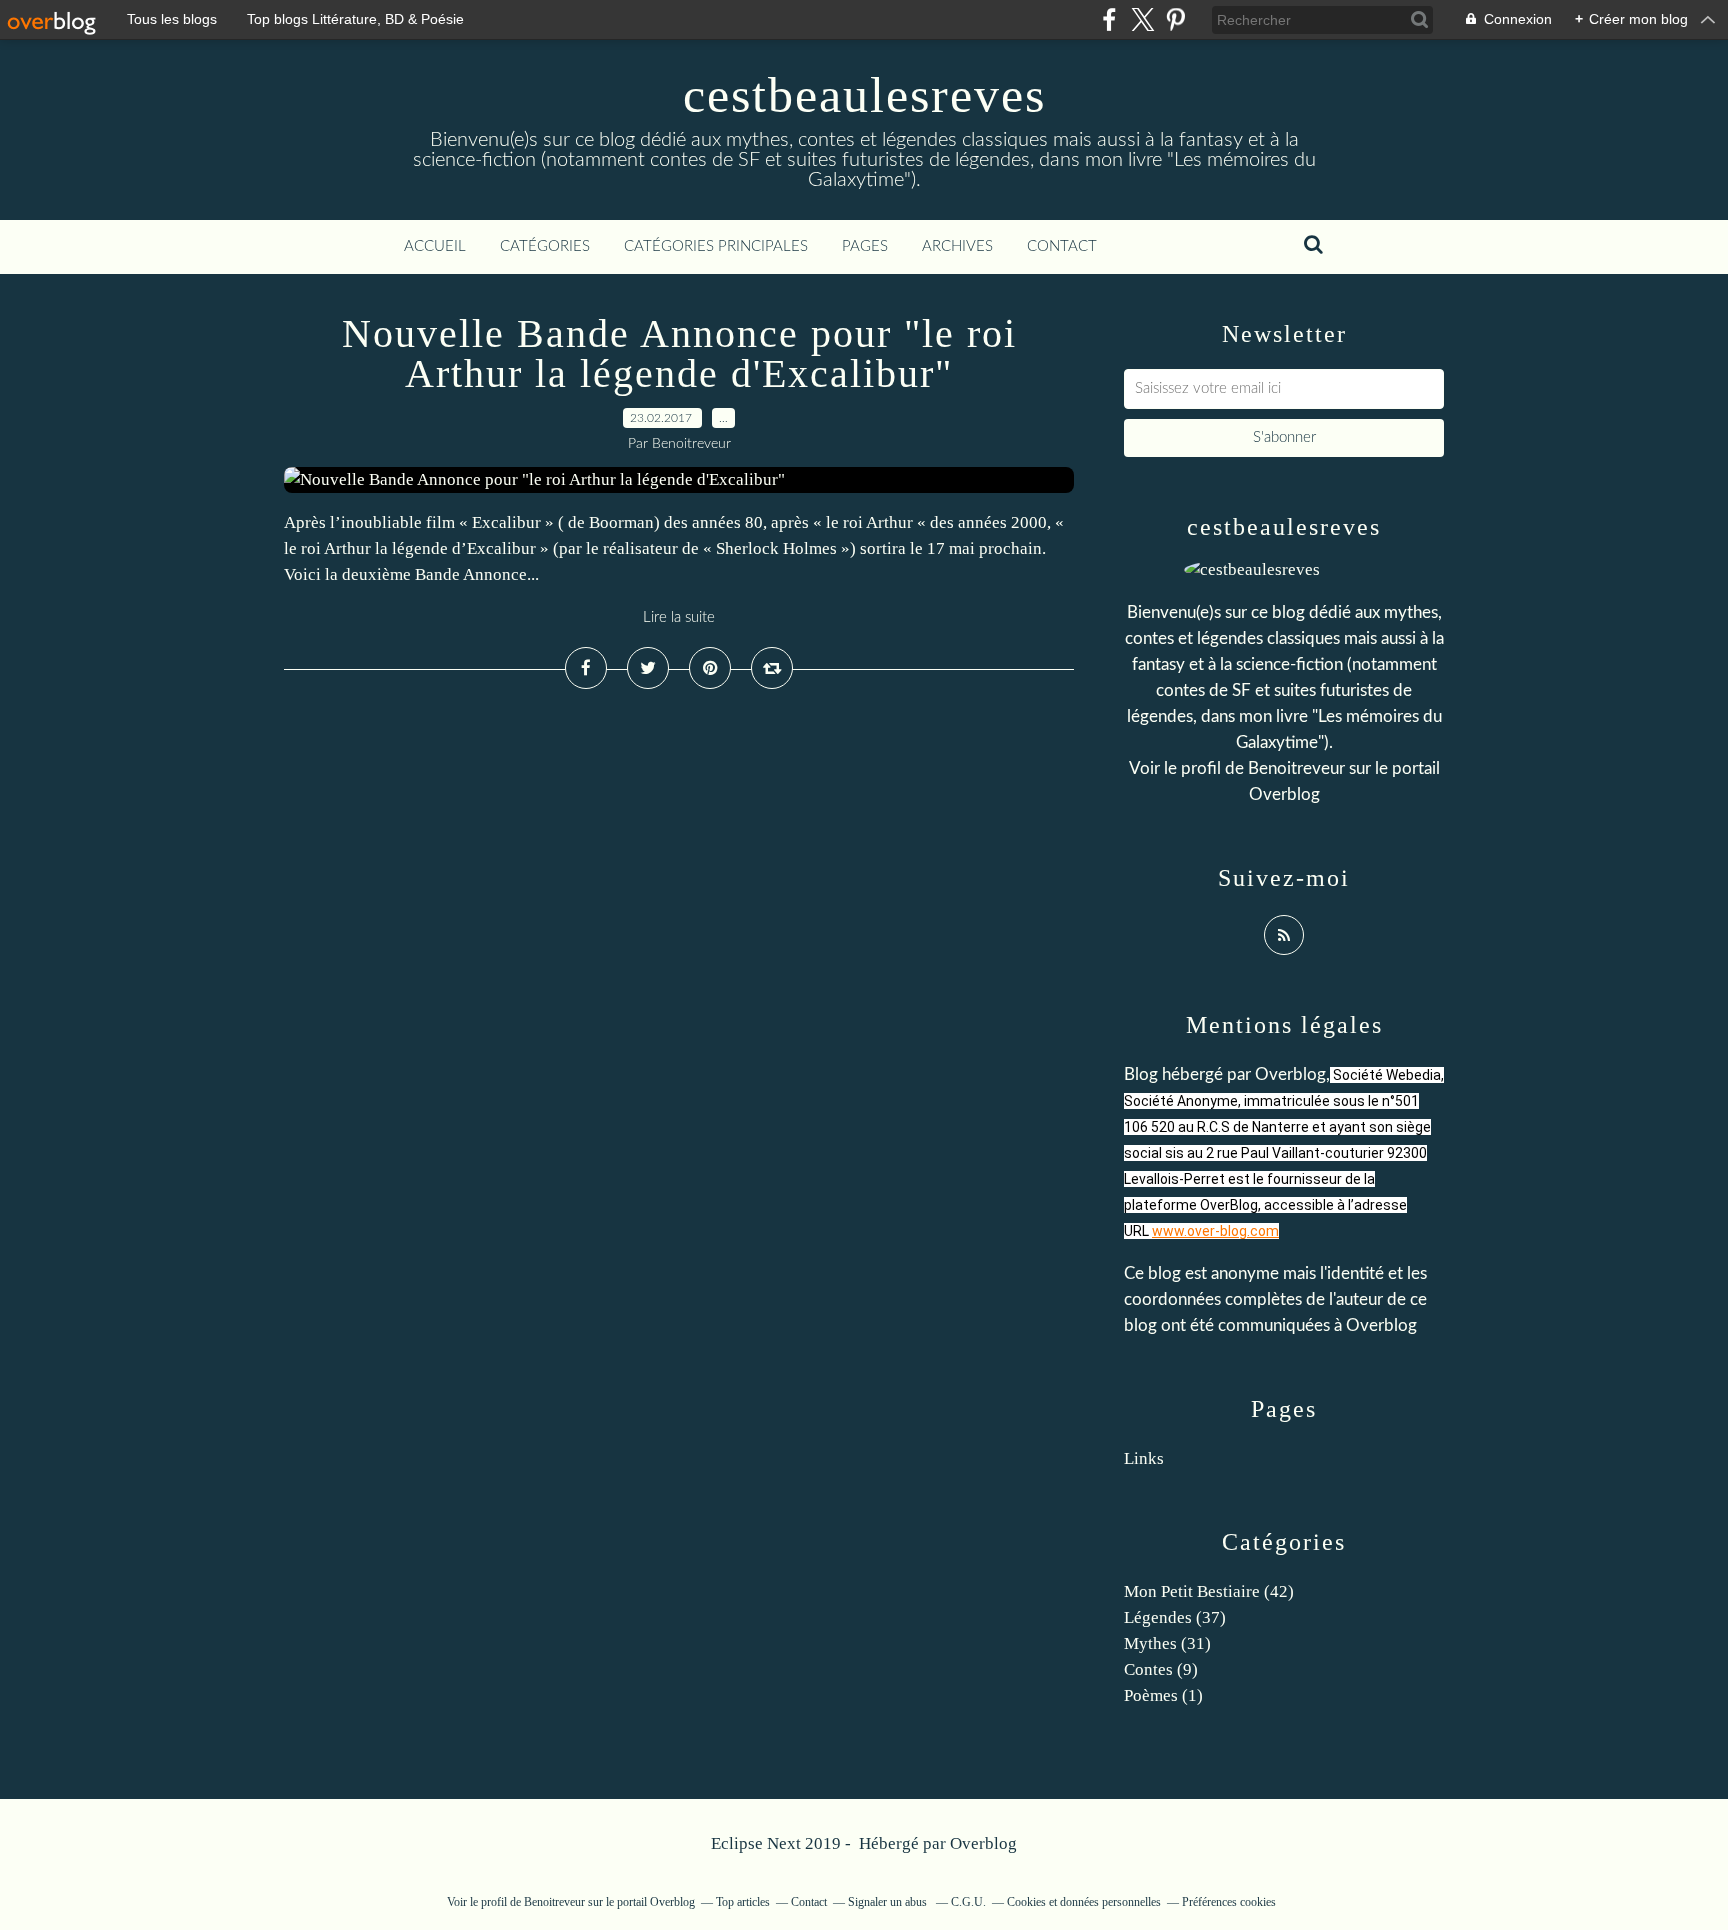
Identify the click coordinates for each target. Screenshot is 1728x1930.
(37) (1175, 1617)
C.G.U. (968, 1902)
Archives (957, 246)
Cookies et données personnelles (1084, 1902)
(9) (1161, 1669)
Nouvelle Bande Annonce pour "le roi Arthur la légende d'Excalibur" (679, 353)
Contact (1062, 246)
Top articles (743, 1902)
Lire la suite (679, 617)
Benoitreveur (1296, 768)
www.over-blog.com (1215, 1231)
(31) (1167, 1643)
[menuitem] (435, 247)
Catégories (545, 246)
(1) (1163, 1695)
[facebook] (1109, 19)
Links (1144, 1458)
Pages (865, 246)
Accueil (435, 246)
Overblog (983, 1843)
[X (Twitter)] (1142, 19)
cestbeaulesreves (864, 95)
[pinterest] (1175, 19)
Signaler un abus (889, 1902)
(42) (1209, 1591)
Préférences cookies (1229, 1902)
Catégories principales (716, 246)
